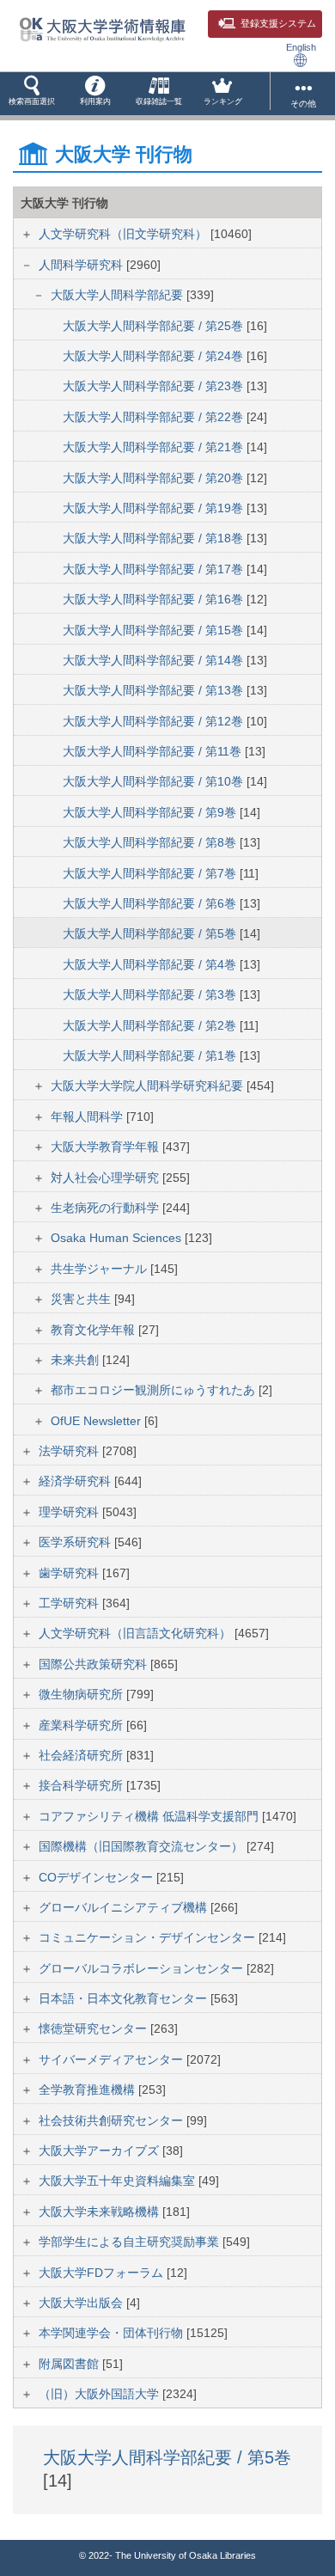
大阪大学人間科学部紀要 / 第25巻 (155, 326)
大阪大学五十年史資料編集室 (119, 2181)
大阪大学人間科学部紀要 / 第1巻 (151, 1055)
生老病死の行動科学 (107, 1208)
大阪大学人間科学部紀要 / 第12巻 (155, 721)
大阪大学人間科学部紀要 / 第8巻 (151, 842)
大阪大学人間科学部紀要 (119, 295)
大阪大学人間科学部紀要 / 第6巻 (151, 903)
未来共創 (76, 1360)
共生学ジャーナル (100, 1269)
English (301, 47)
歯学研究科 (70, 1573)
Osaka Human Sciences (118, 1238)
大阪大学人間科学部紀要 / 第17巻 (155, 569)
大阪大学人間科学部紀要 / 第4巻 (151, 964)
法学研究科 (70, 1451)
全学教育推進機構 (88, 2090)
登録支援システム (278, 23)
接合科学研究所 (82, 1785)
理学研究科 (70, 1512)
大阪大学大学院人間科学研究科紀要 (149, 1086)
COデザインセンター (97, 1877)
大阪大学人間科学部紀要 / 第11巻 (154, 751)
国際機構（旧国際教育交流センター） (143, 1846)
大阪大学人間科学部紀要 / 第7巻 (151, 873)
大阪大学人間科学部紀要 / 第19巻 (155, 508)
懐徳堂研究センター (94, 2028)
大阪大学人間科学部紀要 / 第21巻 (155, 447)
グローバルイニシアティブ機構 (125, 1907)
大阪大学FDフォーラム (103, 2273)
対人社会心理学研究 (107, 1178)
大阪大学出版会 (82, 2303)
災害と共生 (82, 1299)
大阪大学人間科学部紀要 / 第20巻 (155, 478)
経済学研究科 (76, 1481)
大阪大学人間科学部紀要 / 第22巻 (155, 417)
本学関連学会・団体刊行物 (113, 2333)
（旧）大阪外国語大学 (100, 2394)
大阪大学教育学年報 (107, 1147)
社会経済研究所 (82, 1755)
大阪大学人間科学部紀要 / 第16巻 (155, 599)
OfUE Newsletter (97, 1421)
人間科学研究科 (82, 265)
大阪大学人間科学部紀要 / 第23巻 (155, 386)
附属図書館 (70, 2364)
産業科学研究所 (82, 1725)
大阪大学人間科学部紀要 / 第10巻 (155, 781)
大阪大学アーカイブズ (100, 2151)
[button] (32, 94)
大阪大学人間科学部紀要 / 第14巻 (155, 660)
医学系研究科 (76, 1542)
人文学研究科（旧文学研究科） (125, 234)
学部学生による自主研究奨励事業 (131, 2242)
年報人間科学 (88, 1117)
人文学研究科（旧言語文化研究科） (137, 1633)
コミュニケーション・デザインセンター (149, 1937)
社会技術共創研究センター (113, 2120)
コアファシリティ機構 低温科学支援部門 (150, 1816)
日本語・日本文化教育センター (125, 1998)
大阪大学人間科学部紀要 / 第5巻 (151, 933)
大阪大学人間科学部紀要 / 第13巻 (155, 690)
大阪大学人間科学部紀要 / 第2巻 (151, 1025)
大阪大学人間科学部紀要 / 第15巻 (155, 630)
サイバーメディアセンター (113, 2059)
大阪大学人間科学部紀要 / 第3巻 (151, 994)
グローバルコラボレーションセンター (143, 1968)
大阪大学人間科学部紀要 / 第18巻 (155, 538)
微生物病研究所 (82, 1694)
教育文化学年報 (94, 1330)
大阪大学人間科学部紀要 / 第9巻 (151, 812)
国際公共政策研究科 (94, 1664)
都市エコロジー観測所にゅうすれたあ (155, 1390)
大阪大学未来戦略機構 (100, 2212)
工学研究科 (70, 1603)
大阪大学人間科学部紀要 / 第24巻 (155, 356)
